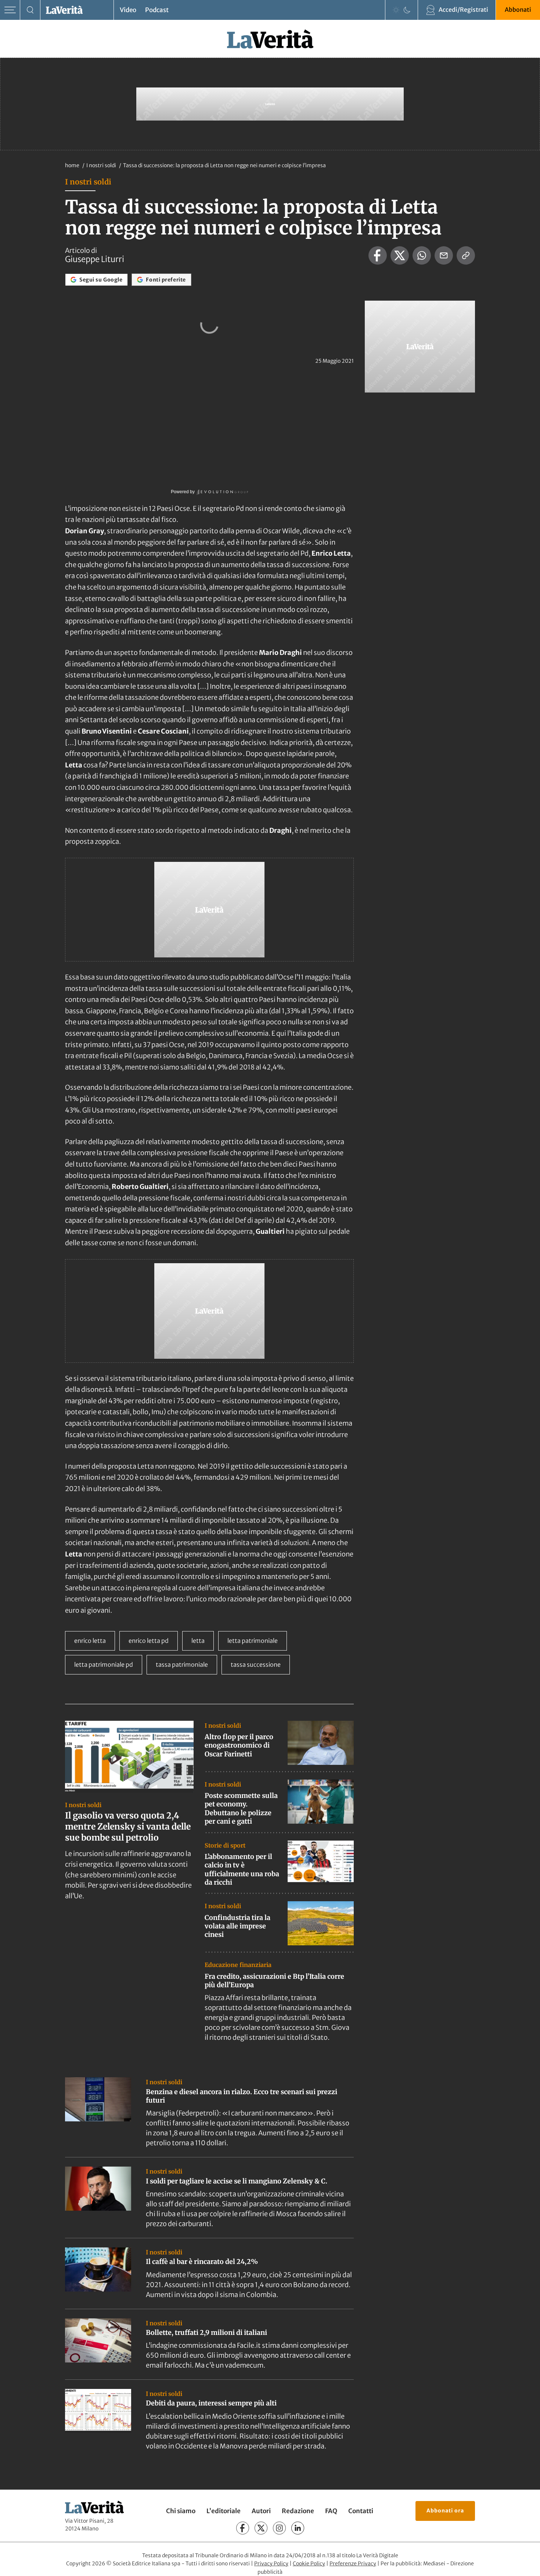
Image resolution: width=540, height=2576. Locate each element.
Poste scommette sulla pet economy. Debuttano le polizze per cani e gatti (241, 1808)
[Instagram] (279, 2528)
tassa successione (256, 1665)
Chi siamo (181, 2511)
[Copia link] (466, 255)
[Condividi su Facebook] (378, 255)
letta (198, 1641)
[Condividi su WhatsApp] (422, 255)
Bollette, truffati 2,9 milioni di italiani (206, 2333)
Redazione (298, 2511)
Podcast (157, 10)
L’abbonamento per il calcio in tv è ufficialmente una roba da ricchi (242, 1869)
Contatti (361, 2511)
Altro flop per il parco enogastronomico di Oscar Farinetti (239, 1745)
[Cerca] (30, 10)
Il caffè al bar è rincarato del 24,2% (202, 2262)
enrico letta (90, 1641)
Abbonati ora (445, 2511)
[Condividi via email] (444, 255)
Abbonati (518, 10)
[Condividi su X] (400, 255)
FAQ (331, 2511)
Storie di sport (225, 1845)
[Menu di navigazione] (10, 10)
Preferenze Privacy (353, 2564)
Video (128, 10)
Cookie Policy (309, 2564)
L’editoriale (224, 2511)
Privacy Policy (271, 2564)
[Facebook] (243, 2528)
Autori (261, 2511)
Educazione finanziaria (238, 1965)
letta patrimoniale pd (104, 1665)
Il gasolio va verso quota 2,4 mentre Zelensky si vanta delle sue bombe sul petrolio (128, 1826)
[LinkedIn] (298, 2528)
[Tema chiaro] (396, 10)
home (72, 165)
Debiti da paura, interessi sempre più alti (211, 2403)
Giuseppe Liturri (95, 259)
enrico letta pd (149, 1641)
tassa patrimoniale (182, 1665)
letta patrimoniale (253, 1641)
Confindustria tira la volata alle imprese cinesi (237, 1926)
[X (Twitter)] (261, 2528)
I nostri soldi (102, 165)
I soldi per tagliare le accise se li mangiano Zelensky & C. (237, 2181)
